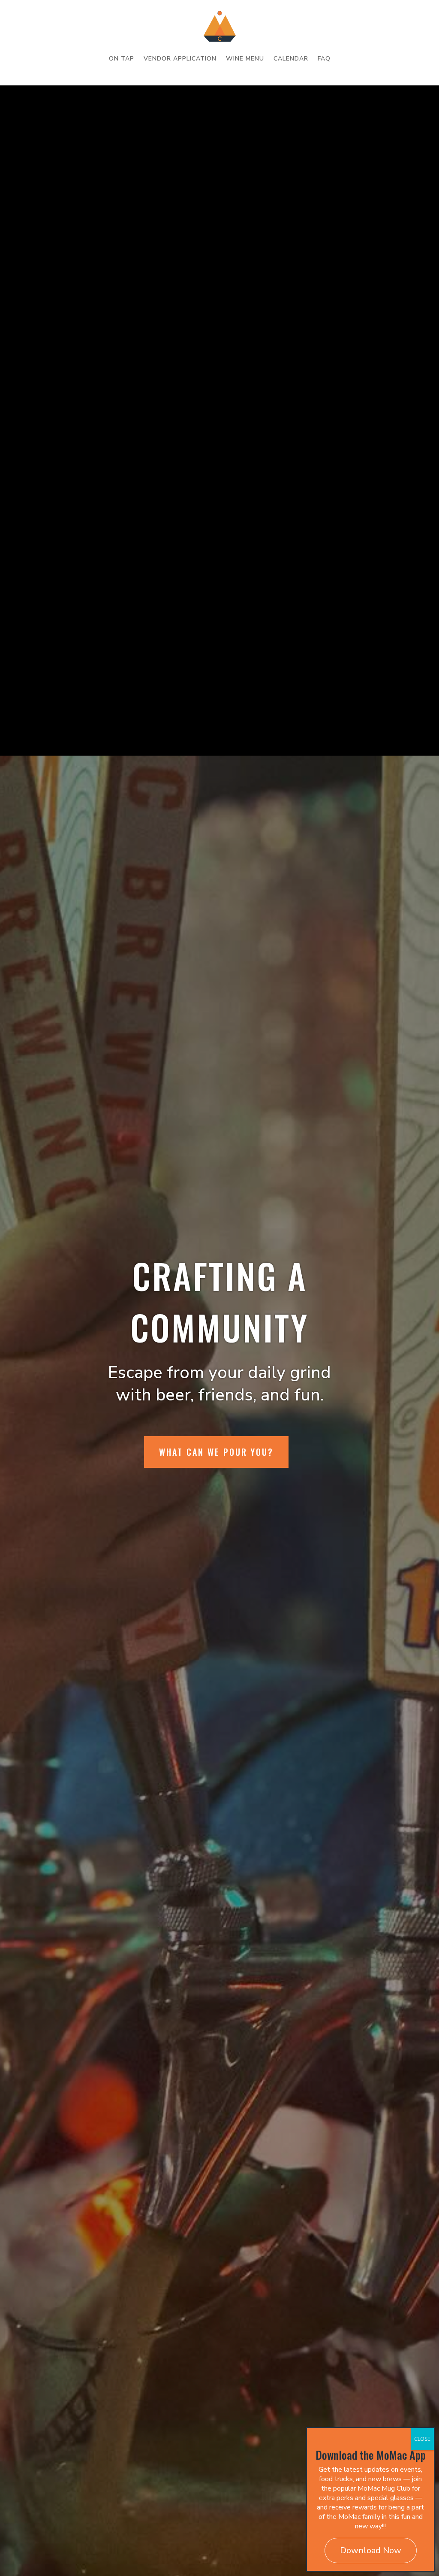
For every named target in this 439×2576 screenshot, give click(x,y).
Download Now (371, 2550)
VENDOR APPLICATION (180, 59)
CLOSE (422, 2439)
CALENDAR (291, 59)
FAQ (324, 59)
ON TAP (122, 59)
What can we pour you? (216, 1452)
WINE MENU (245, 59)
